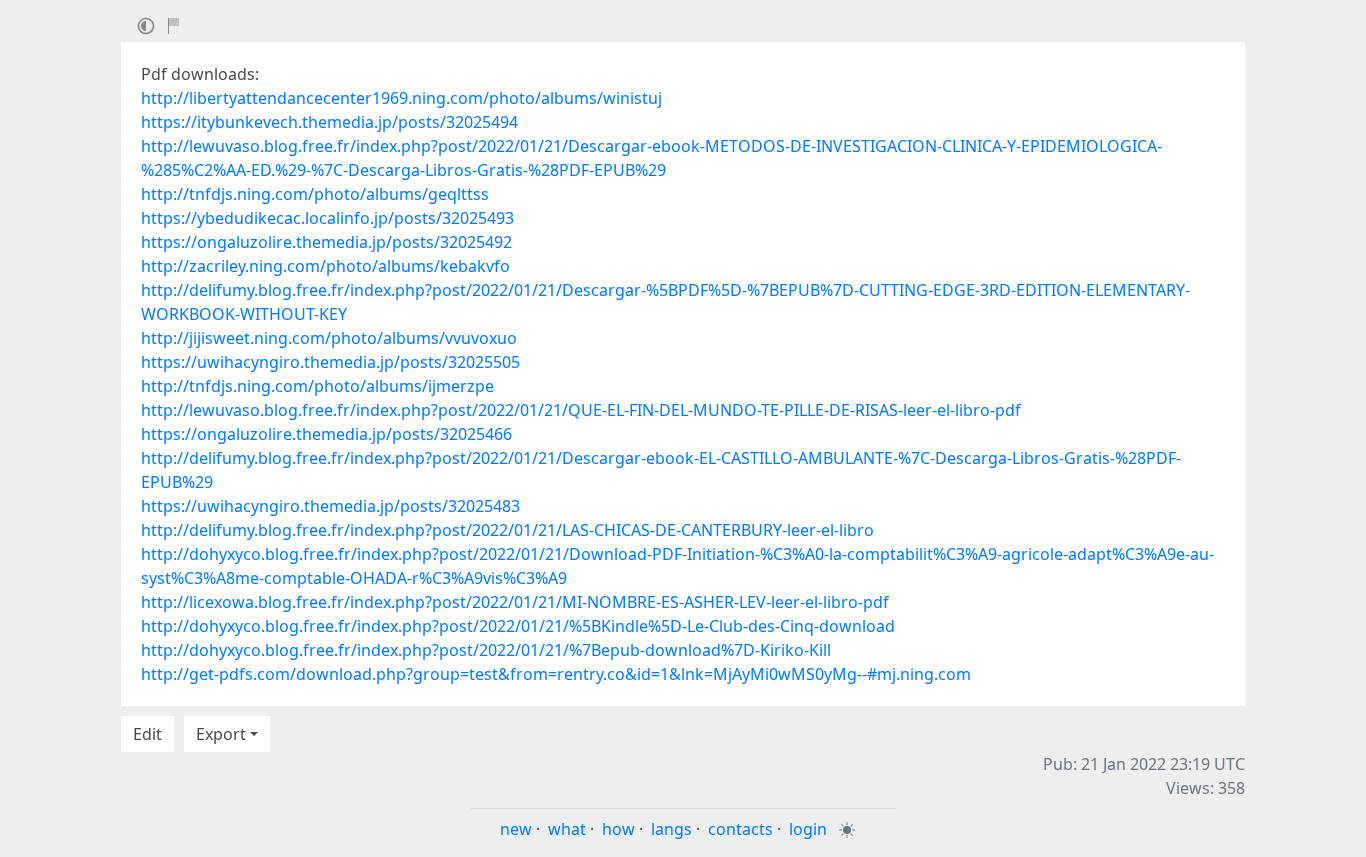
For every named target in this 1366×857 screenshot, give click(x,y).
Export (221, 734)
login (808, 829)
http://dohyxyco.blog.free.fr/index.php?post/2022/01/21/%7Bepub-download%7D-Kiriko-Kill (486, 650)
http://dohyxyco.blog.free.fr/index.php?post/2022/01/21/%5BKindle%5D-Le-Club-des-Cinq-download (518, 626)
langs (671, 829)
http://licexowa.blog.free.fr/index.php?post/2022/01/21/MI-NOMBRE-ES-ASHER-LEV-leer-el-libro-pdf (515, 602)
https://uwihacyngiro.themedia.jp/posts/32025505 (330, 362)
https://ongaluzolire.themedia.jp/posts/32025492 (326, 242)
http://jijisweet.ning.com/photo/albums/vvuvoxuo (329, 338)
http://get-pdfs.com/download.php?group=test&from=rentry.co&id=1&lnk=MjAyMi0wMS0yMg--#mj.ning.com (556, 674)
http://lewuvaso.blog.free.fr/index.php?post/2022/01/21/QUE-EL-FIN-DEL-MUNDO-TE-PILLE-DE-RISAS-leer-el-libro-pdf (581, 410)
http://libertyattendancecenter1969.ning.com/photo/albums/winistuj (401, 98)
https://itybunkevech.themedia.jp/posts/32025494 (329, 122)
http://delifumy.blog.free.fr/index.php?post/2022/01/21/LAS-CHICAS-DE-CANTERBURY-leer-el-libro (507, 530)
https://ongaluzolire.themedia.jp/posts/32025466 (326, 434)
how (618, 829)
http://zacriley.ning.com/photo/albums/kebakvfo (325, 266)
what (567, 829)
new (516, 829)
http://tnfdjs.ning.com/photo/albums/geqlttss (315, 194)
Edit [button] (147, 734)
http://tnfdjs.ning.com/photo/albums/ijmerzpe (317, 386)
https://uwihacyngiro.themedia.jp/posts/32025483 (330, 506)
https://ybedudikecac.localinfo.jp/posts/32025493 (327, 218)
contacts (740, 829)
